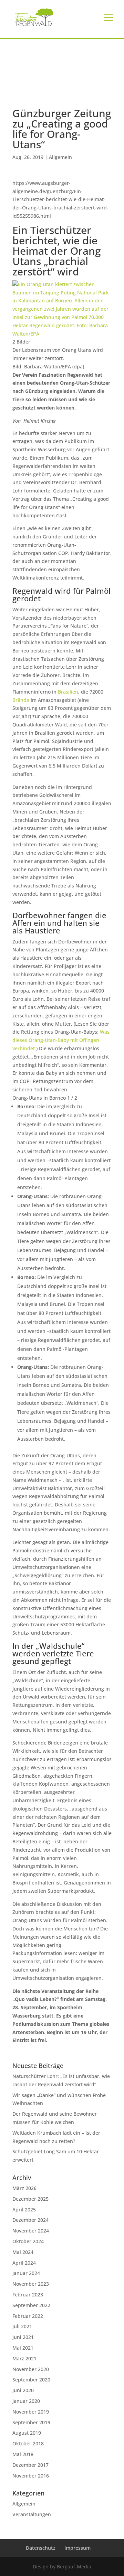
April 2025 (24, 2210)
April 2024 (24, 2263)
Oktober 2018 (28, 2443)
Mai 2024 (23, 2252)
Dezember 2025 (30, 2199)
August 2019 (27, 2433)
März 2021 (24, 2358)
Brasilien (68, 692)
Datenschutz (41, 2548)
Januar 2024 (26, 2273)
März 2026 (24, 2188)
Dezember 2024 (30, 2220)
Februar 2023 (28, 2295)
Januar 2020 (26, 2401)
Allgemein (60, 157)
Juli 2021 (22, 2326)
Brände (21, 700)
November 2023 (31, 2284)
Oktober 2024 (28, 2241)
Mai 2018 (23, 2454)
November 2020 (31, 2369)
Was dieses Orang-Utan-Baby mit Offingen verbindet (61, 1040)
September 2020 (31, 2380)
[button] (12, 2564)
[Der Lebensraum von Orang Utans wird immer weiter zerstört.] (62, 334)
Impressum (77, 2548)
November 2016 (31, 2476)
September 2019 (31, 2422)
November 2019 (31, 2412)
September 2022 (31, 2305)
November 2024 (31, 2231)
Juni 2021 (23, 2337)
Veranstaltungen (32, 2514)
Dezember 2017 (30, 2465)
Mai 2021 (23, 2348)
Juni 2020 (23, 2390)
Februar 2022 (28, 2316)
